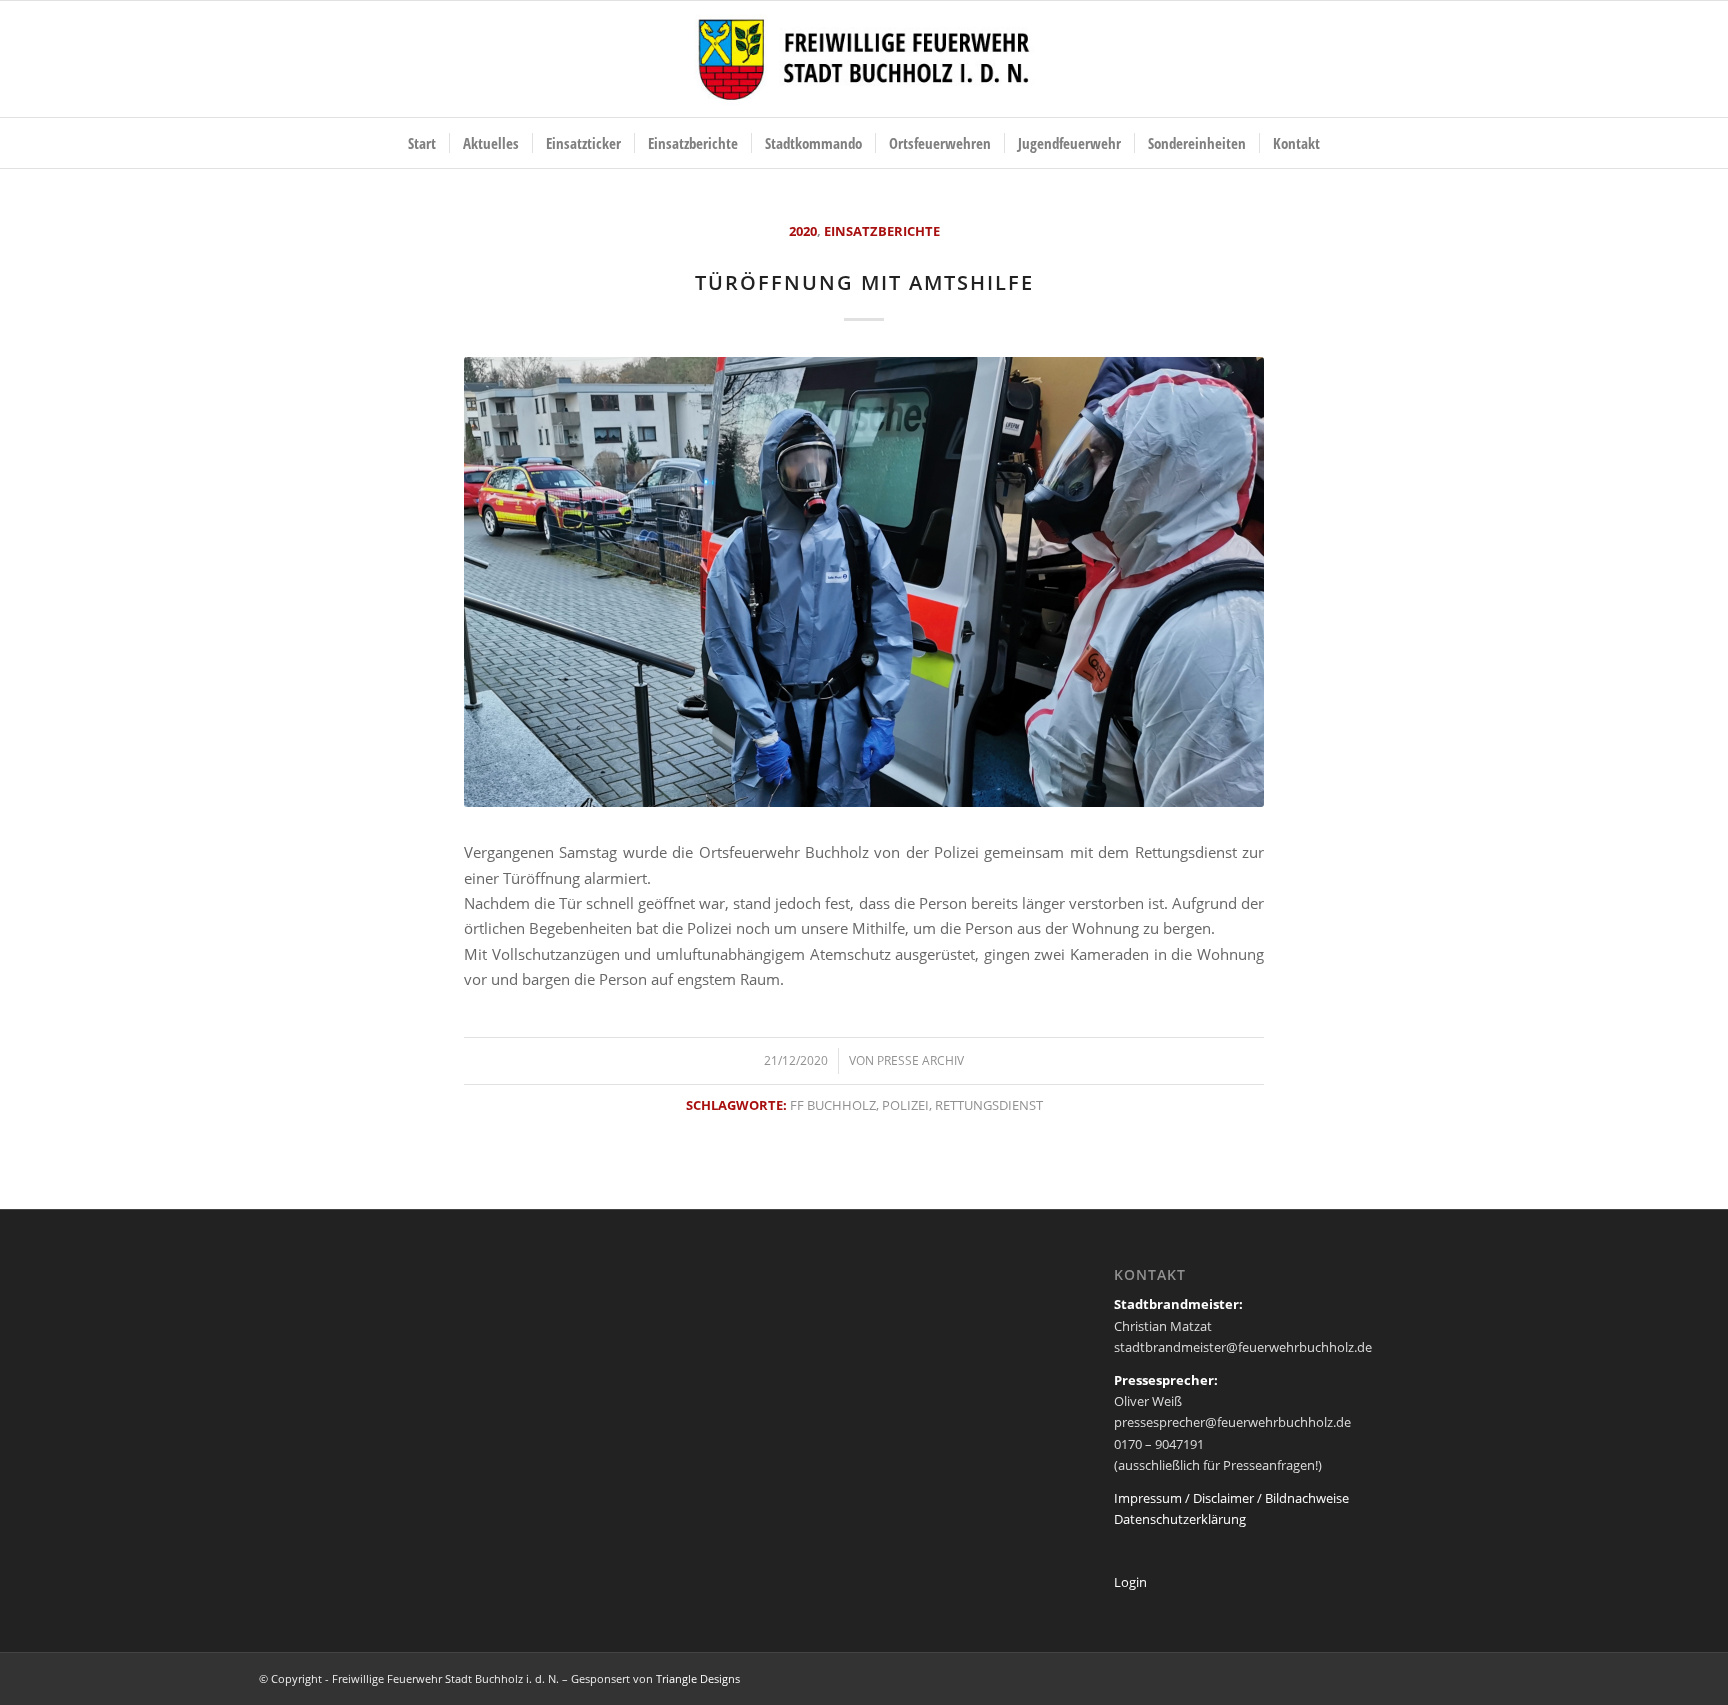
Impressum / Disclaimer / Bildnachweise (1231, 1498)
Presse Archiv (920, 1060)
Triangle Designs (698, 1678)
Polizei (905, 1105)
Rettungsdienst (989, 1105)
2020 (803, 231)
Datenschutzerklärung (1180, 1519)
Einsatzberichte (882, 231)
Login (1130, 1582)
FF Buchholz (833, 1105)
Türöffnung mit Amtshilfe (864, 282)
